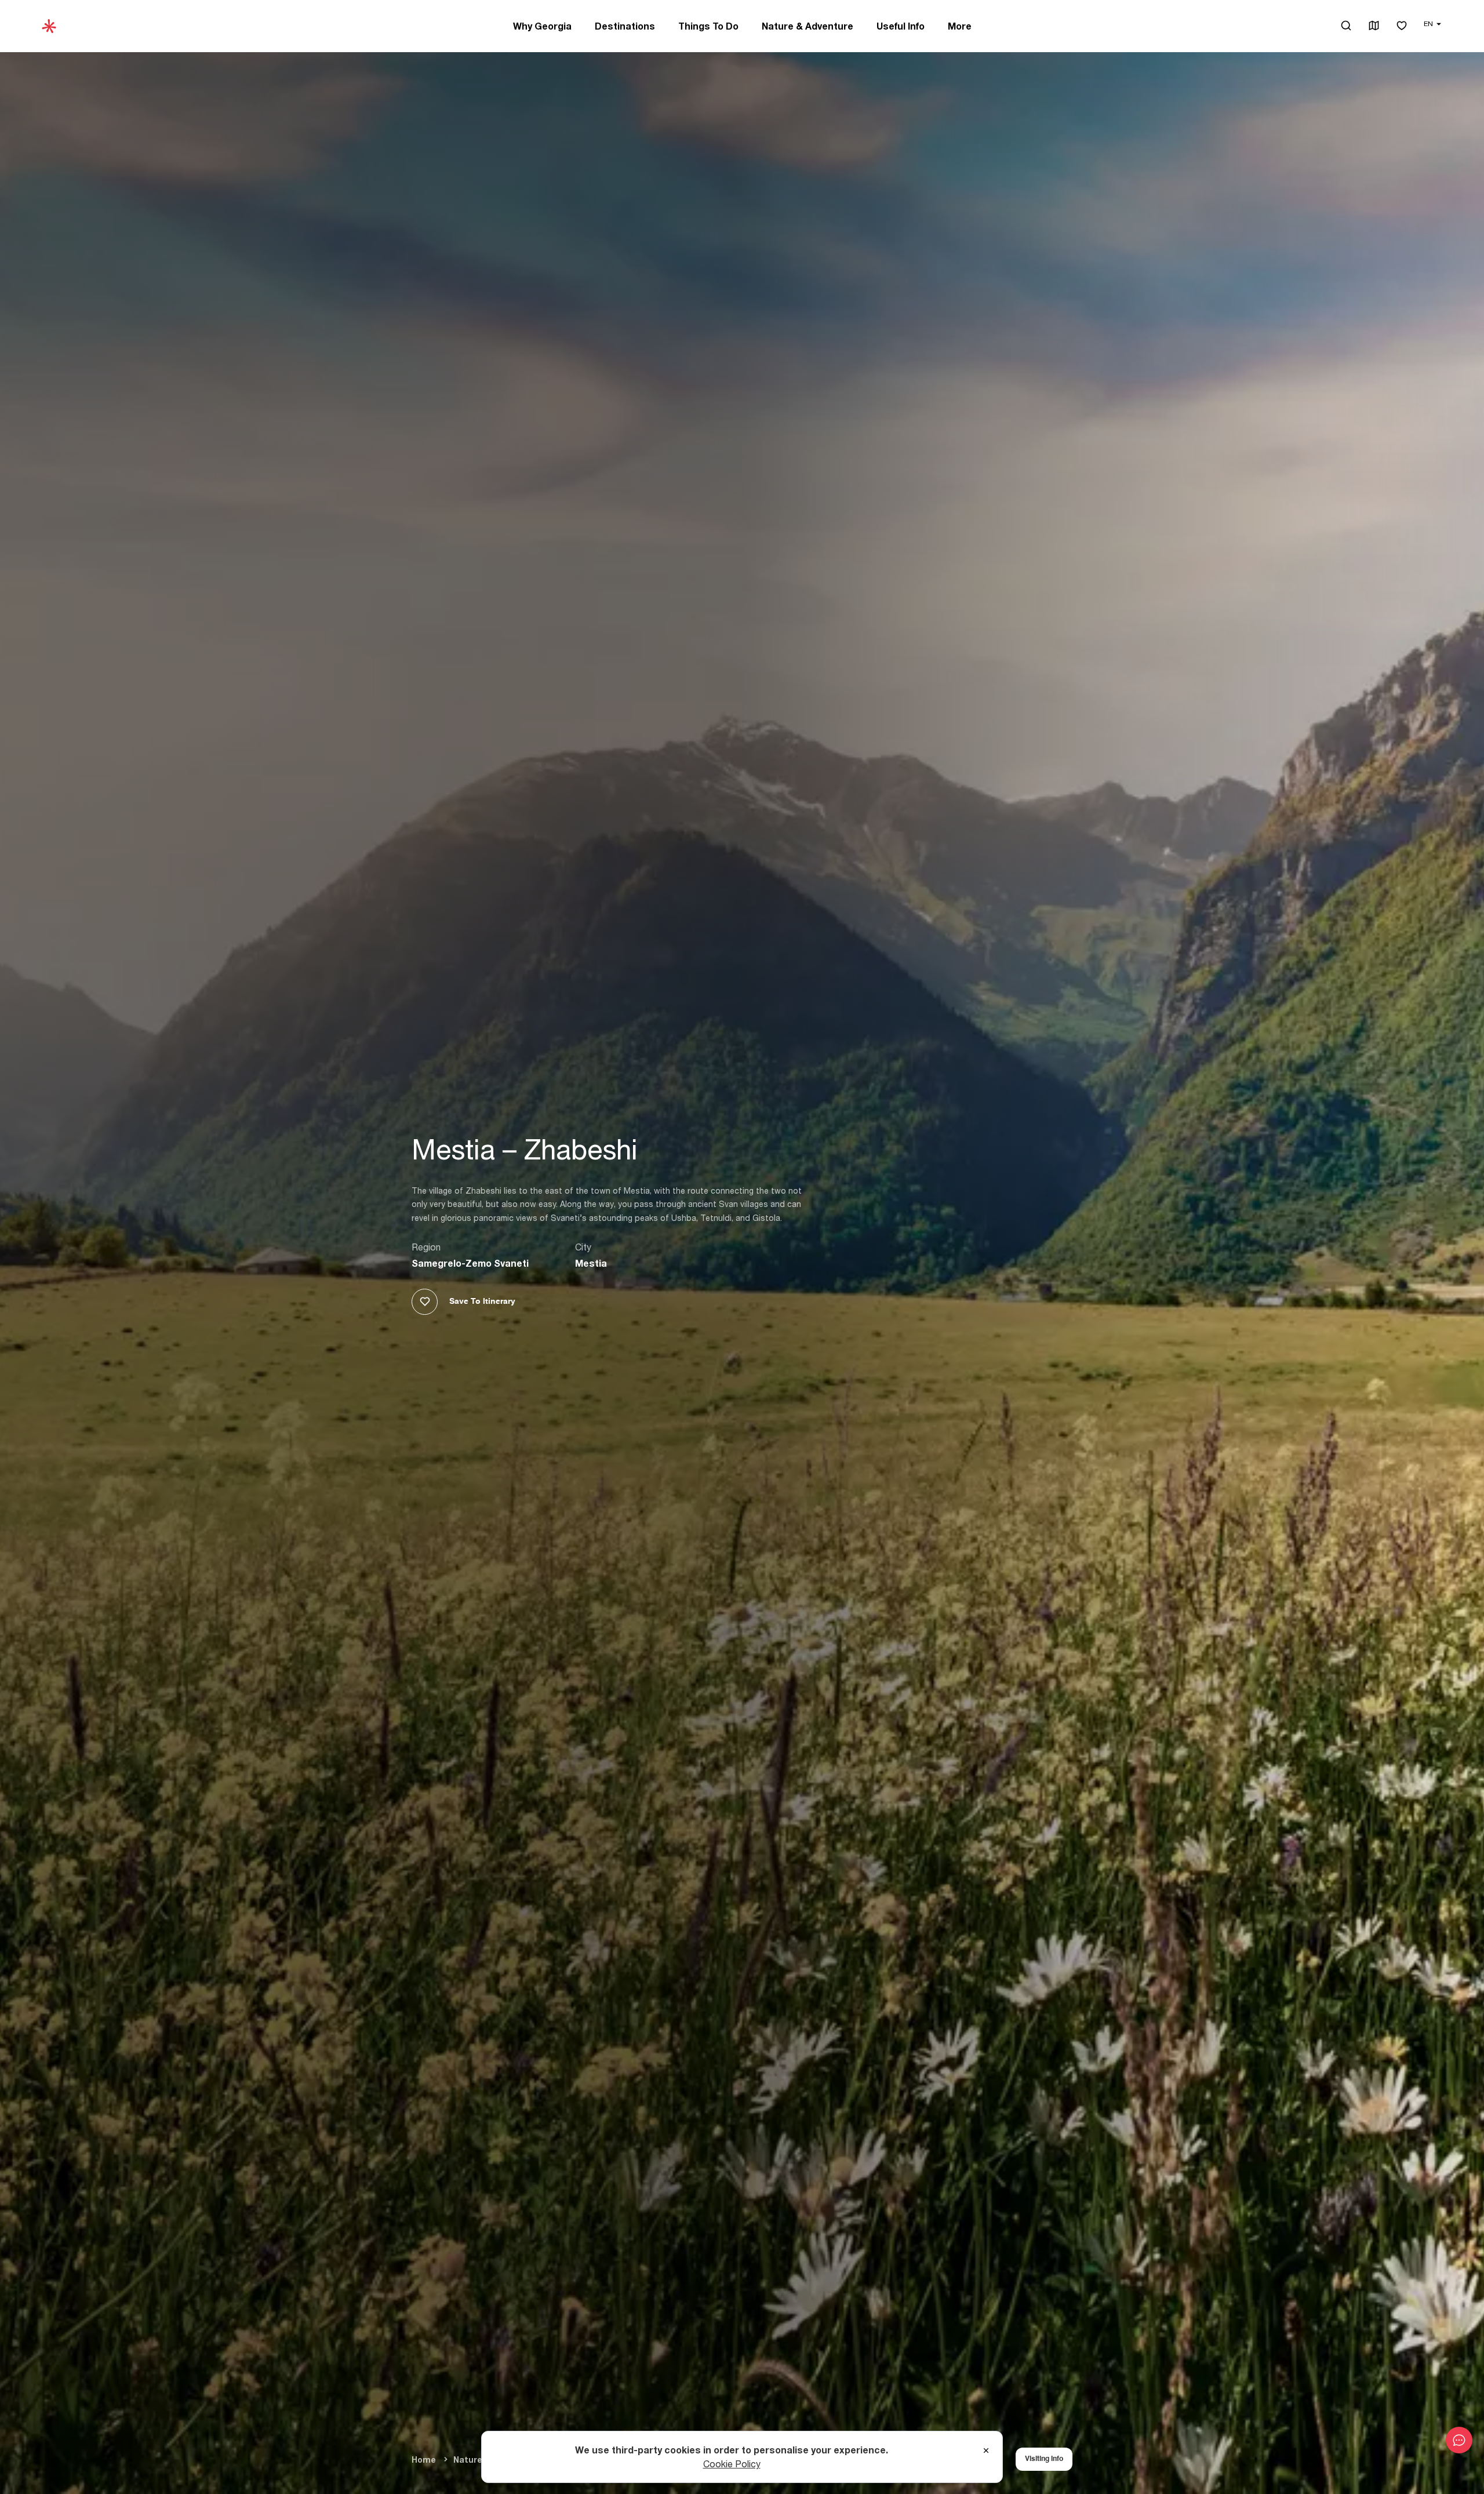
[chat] (1459, 2440)
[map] (1374, 26)
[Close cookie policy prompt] (986, 2451)
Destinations (625, 26)
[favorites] (1402, 26)
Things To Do (708, 26)
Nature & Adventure (808, 26)
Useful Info (901, 26)
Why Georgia (542, 26)
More (960, 26)
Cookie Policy (732, 2464)
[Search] (1346, 26)
